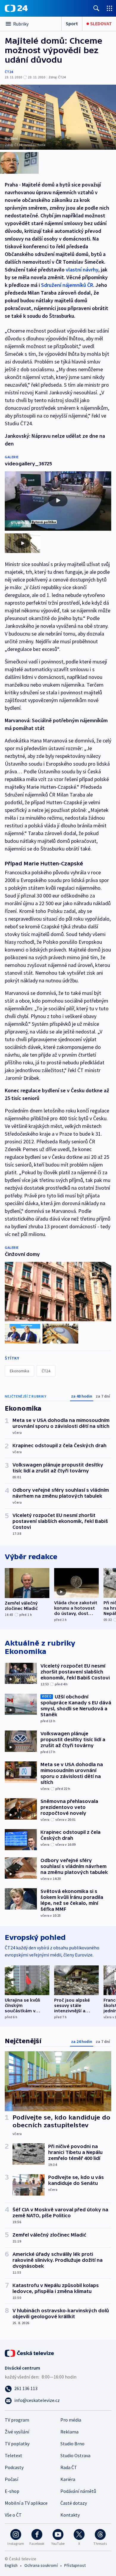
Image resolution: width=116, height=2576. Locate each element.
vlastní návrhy (82, 270)
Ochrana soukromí (41, 2565)
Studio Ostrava (75, 2455)
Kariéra (68, 2479)
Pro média (71, 2420)
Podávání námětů (78, 2491)
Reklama (69, 2432)
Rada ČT (69, 2467)
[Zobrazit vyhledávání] (96, 8)
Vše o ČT (13, 2515)
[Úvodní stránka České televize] (30, 2353)
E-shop (12, 2491)
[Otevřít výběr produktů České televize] (109, 8)
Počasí (11, 2479)
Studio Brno (72, 2444)
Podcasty (14, 2467)
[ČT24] (16, 8)
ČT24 (9, 72)
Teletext (14, 2455)
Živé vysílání (17, 2432)
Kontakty (70, 2515)
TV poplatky (17, 2444)
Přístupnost (75, 2565)
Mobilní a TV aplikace (26, 2503)
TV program (17, 2420)
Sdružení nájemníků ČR (67, 285)
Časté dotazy (74, 2503)
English (11, 2565)
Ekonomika (19, 1371)
